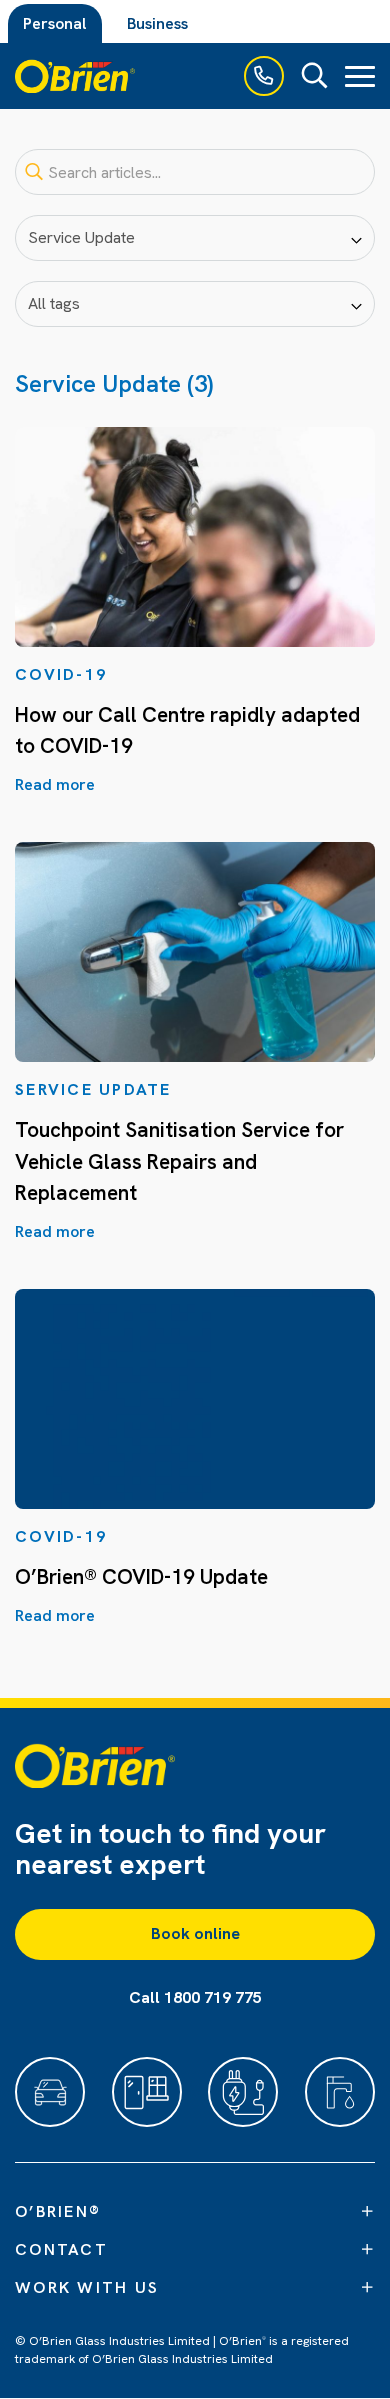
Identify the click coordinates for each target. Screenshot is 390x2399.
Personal (55, 23)
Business (157, 23)
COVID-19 (61, 674)
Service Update (93, 1089)
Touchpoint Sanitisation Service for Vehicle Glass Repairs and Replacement (179, 1161)
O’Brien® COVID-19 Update (141, 1576)
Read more (55, 784)
